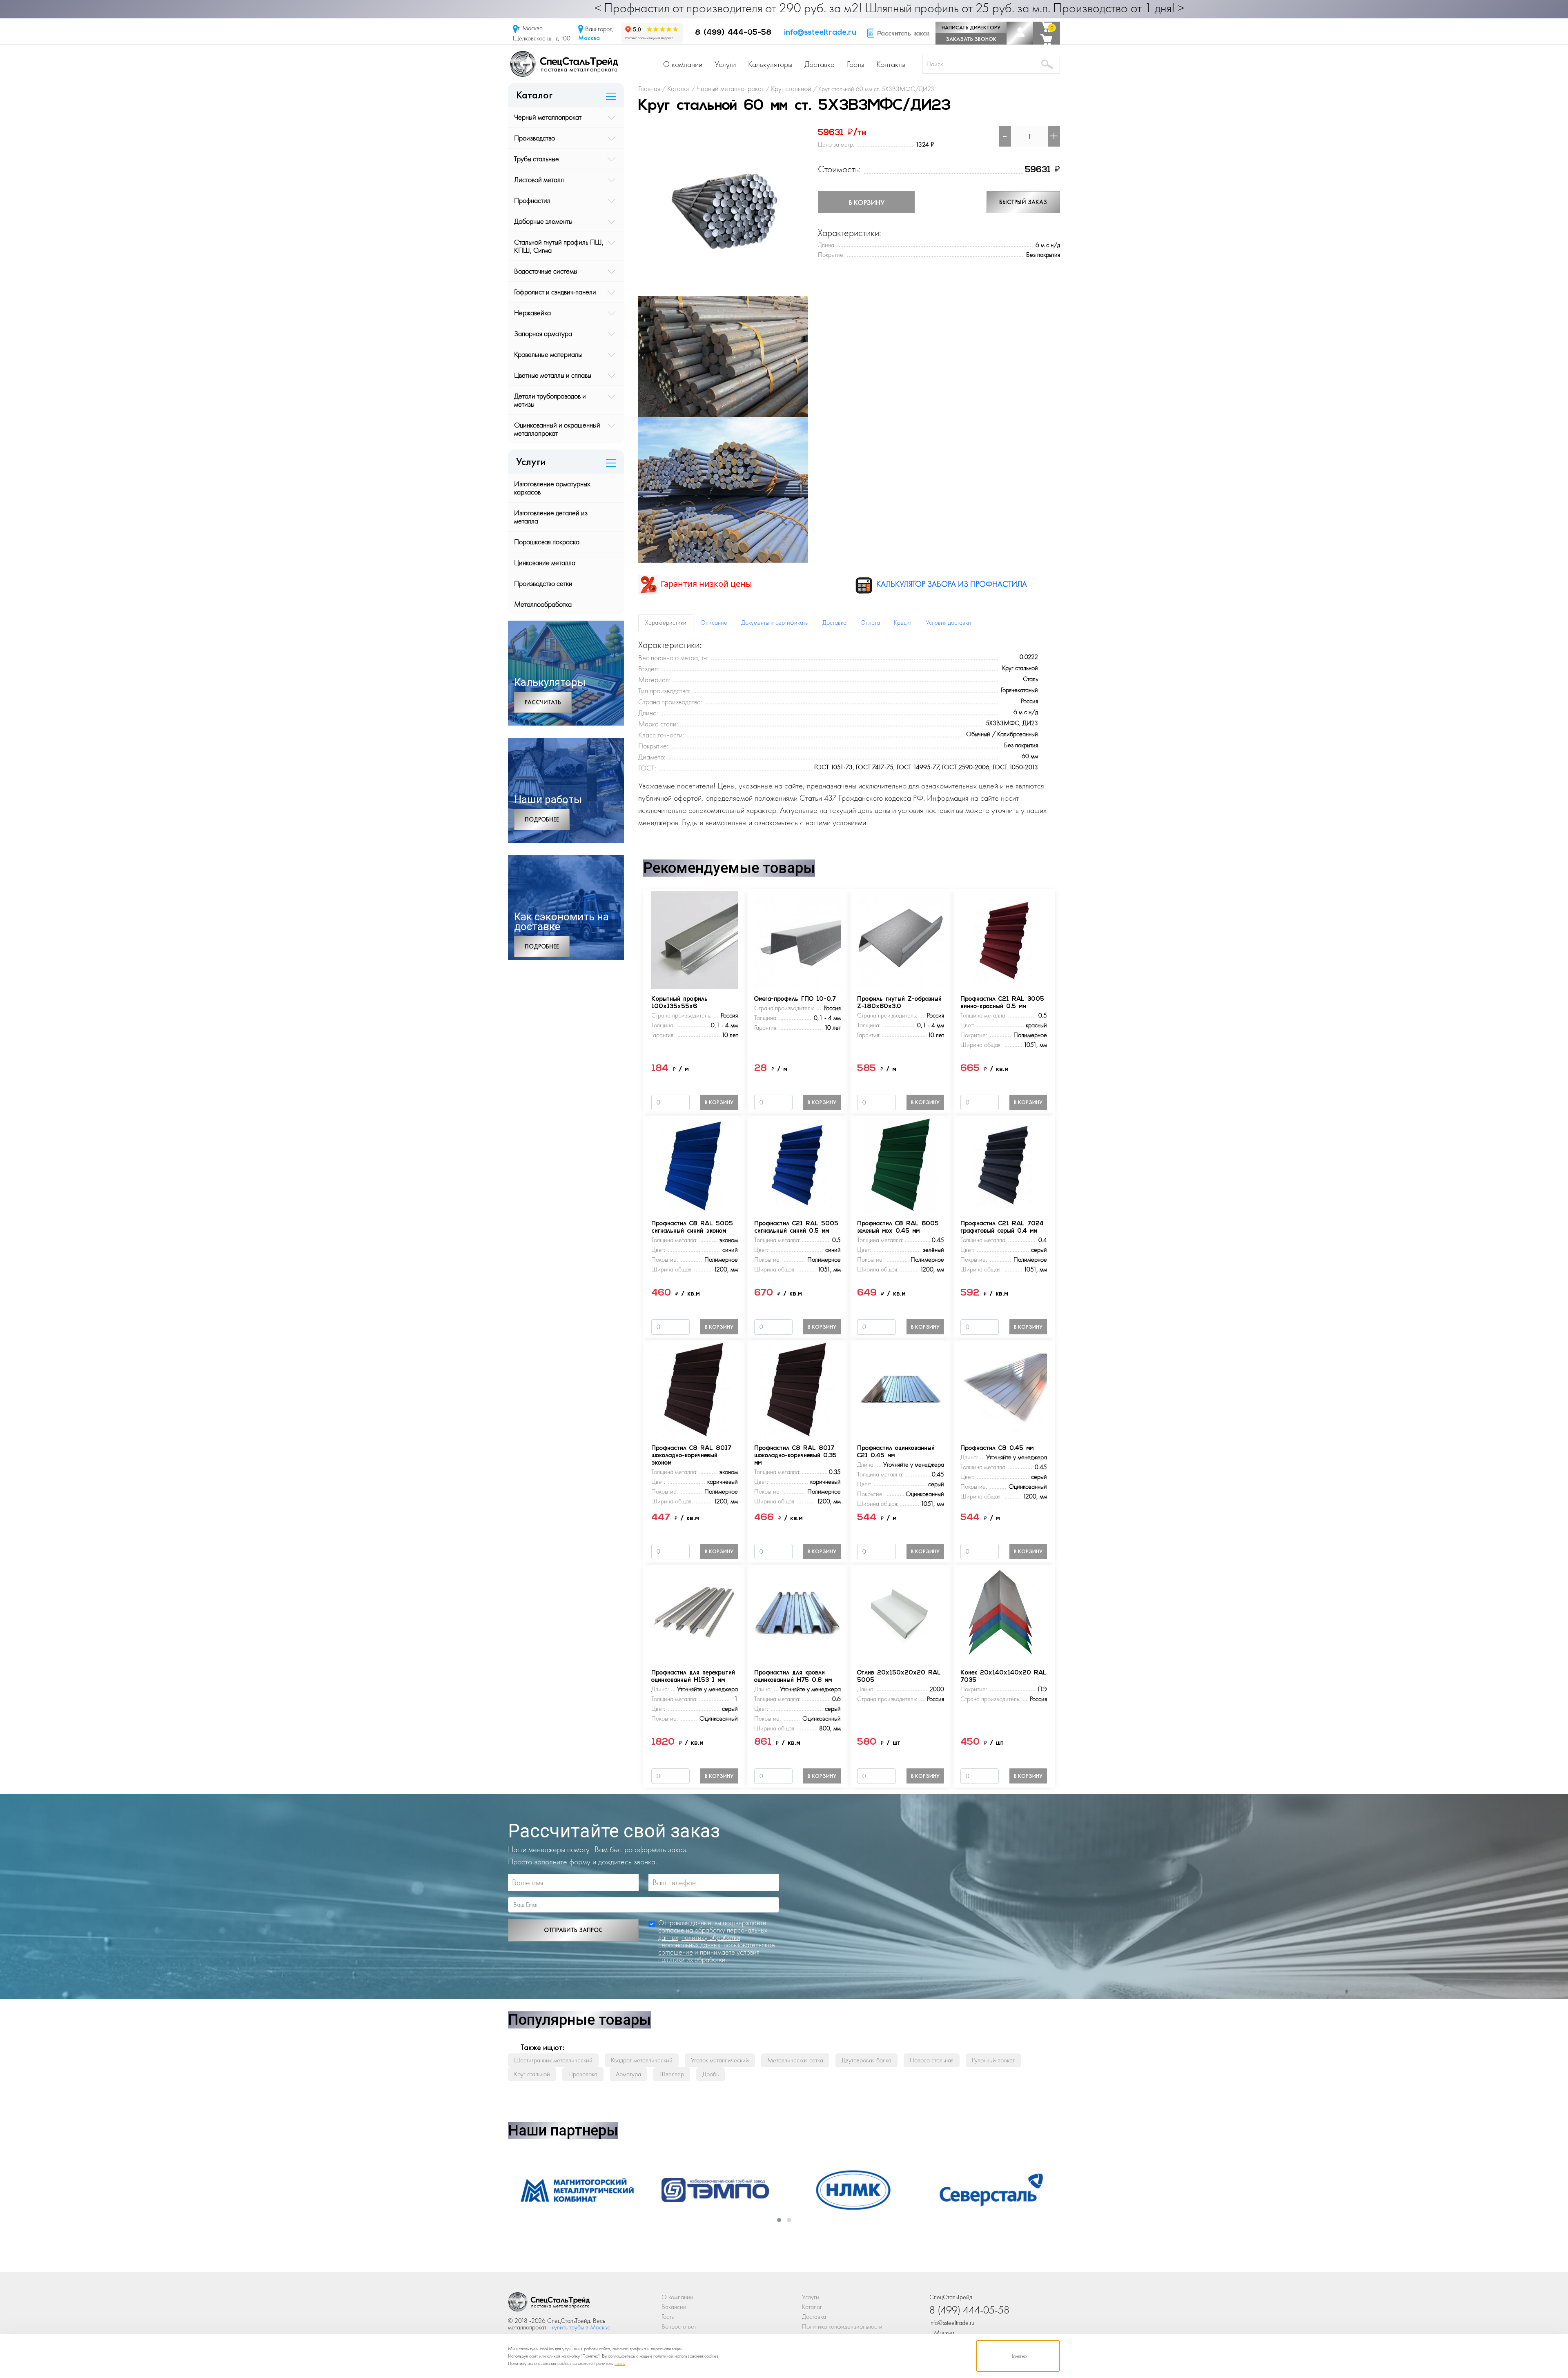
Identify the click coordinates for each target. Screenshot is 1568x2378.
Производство (535, 138)
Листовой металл (539, 179)
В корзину (866, 202)
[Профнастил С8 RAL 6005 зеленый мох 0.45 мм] (900, 1164)
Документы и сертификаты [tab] (775, 622)
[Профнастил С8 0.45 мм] (1004, 1389)
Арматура (628, 2074)
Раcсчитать (543, 702)
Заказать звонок (971, 39)
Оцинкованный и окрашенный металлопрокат (557, 429)
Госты (855, 64)
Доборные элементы (543, 221)
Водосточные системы (546, 271)
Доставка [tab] (834, 622)
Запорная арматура (543, 333)
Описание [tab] (714, 622)
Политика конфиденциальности (842, 2326)
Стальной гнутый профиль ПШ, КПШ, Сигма (559, 246)
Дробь (710, 2074)
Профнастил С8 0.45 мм (997, 1448)
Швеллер (672, 2074)
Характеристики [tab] (666, 622)
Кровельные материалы (548, 354)
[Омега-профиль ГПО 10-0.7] (797, 940)
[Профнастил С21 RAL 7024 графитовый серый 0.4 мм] (1004, 1164)
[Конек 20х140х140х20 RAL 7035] (1004, 1613)
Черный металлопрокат (548, 117)
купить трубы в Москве (581, 2327)
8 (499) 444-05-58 (733, 33)
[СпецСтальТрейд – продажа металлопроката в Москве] (564, 63)
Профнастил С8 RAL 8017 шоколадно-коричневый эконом (691, 1456)
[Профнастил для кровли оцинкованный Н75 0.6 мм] (797, 1613)
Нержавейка (532, 313)
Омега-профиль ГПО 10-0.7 (795, 999)
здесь (620, 2363)
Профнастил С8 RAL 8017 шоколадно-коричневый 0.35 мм (795, 1456)
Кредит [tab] (903, 622)
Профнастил (532, 200)
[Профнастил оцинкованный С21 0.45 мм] (900, 1389)
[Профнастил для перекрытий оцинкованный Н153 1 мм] (695, 1613)
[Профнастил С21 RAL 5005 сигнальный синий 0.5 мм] (797, 1164)
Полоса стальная (932, 2060)
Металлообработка (543, 604)
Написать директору (971, 27)
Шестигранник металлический (553, 2060)
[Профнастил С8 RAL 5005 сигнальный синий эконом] (695, 1164)
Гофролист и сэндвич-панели (555, 292)
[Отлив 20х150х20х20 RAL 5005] (900, 1613)
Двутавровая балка (866, 2060)
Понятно (1018, 2356)
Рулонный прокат (993, 2060)
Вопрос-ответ (679, 2326)
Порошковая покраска (547, 542)
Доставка (820, 64)
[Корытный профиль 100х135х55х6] (695, 940)
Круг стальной (532, 2074)
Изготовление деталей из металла (551, 517)
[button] (779, 2220)
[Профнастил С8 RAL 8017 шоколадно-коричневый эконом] (695, 1389)
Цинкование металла (545, 562)
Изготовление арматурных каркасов (552, 488)
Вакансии (674, 2307)
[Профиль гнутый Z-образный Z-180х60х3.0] (900, 940)
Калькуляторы (770, 64)
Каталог (812, 2307)
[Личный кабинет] (1020, 33)
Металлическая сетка (795, 2060)
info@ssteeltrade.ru (820, 33)
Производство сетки (543, 583)
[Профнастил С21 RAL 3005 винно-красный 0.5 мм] (1004, 940)
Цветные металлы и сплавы (553, 375)
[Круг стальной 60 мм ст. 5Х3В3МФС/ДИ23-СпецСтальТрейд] (549, 2304)
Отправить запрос (573, 1930)
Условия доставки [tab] (948, 622)
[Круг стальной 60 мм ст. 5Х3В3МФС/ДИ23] (723, 210)
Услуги (725, 64)
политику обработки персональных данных (699, 1941)
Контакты (891, 64)
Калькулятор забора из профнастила (951, 584)
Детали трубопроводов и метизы (550, 400)
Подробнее (542, 819)
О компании (683, 64)
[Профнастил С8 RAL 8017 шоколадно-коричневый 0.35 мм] (797, 1389)
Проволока (583, 2074)
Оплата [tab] (870, 622)
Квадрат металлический (642, 2060)
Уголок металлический (720, 2060)
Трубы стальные (537, 159)
